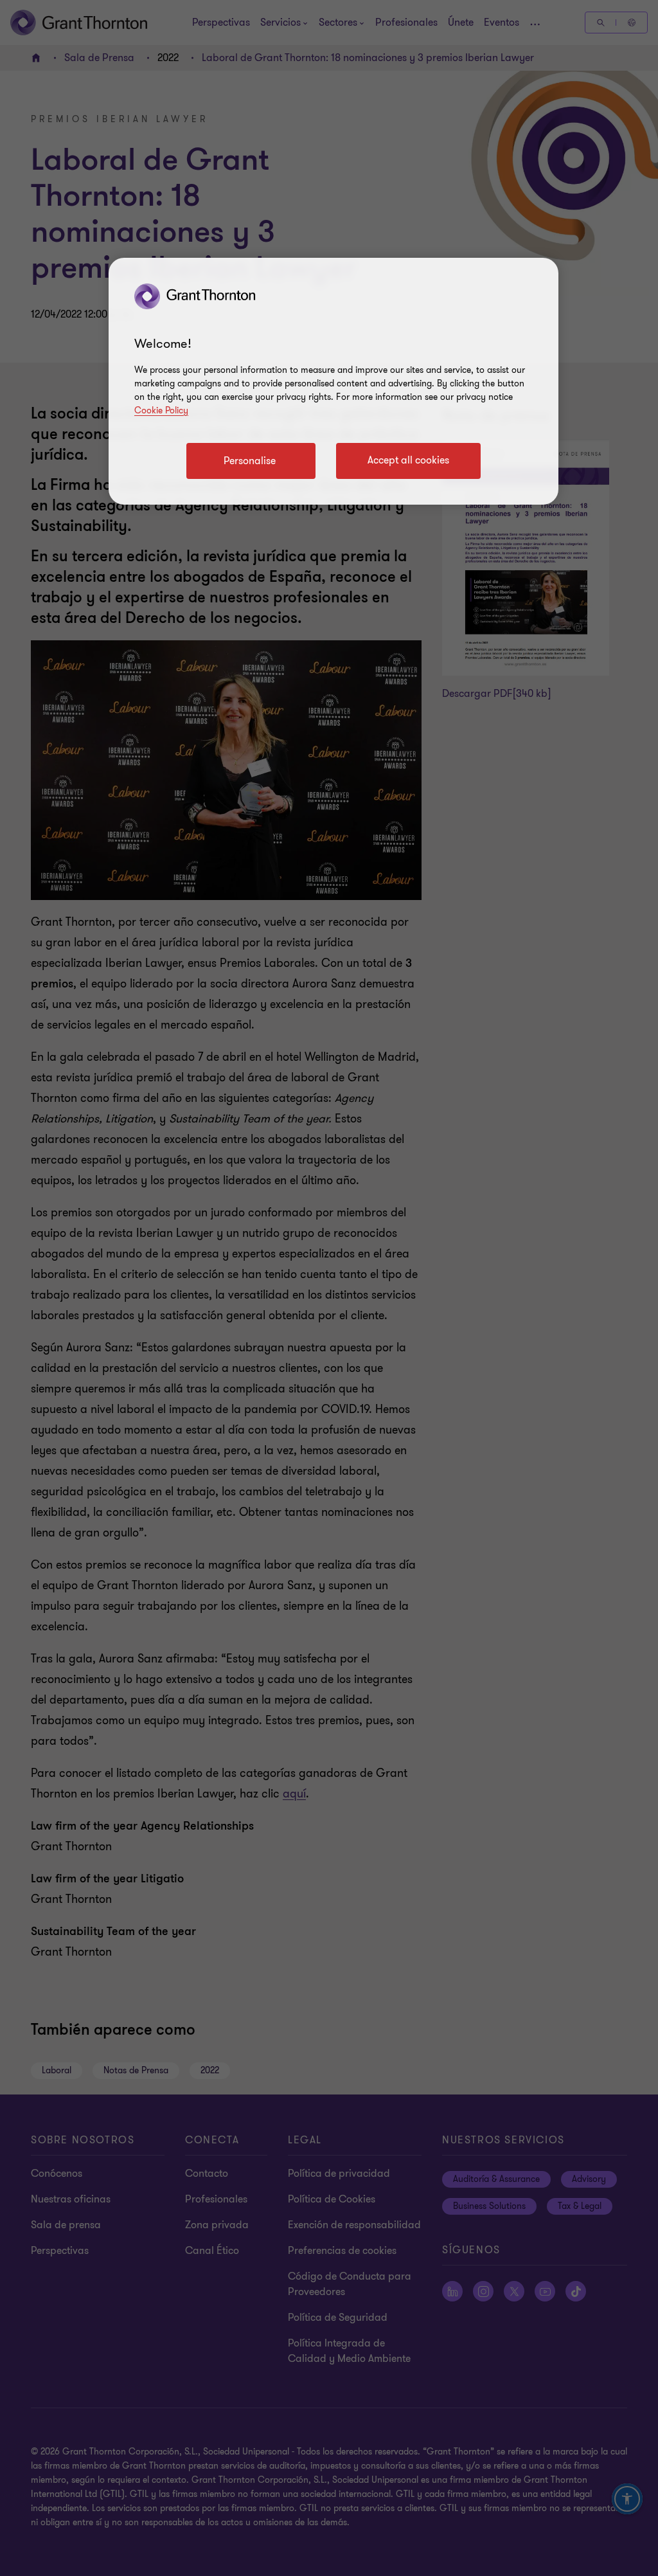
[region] (333, 381)
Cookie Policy (161, 410)
